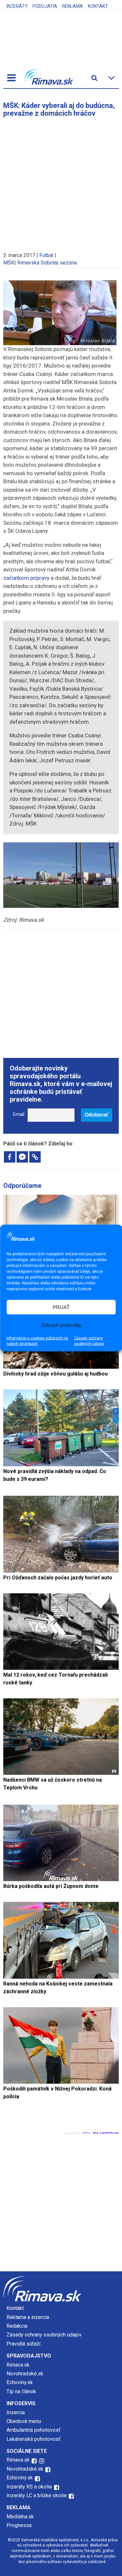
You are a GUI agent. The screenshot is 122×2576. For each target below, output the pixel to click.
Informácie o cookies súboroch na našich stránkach (37, 1341)
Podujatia (45, 6)
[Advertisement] (61, 181)
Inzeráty (17, 6)
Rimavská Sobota (37, 263)
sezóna (68, 263)
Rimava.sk (18, 2365)
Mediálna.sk (20, 2517)
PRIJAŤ (61, 1307)
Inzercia (16, 2412)
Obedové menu (24, 2421)
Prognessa (19, 2525)
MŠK (9, 263)
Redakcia (17, 2326)
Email (19, 1114)
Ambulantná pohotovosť (34, 2430)
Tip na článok (21, 2391)
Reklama (73, 6)
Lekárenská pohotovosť (34, 2439)
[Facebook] (10, 1157)
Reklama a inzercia (28, 2317)
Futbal (46, 255)
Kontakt (98, 6)
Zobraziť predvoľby (61, 1325)
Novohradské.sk (25, 2374)
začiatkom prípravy (26, 578)
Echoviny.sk (20, 2382)
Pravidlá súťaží (23, 2344)
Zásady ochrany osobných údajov (89, 1341)
